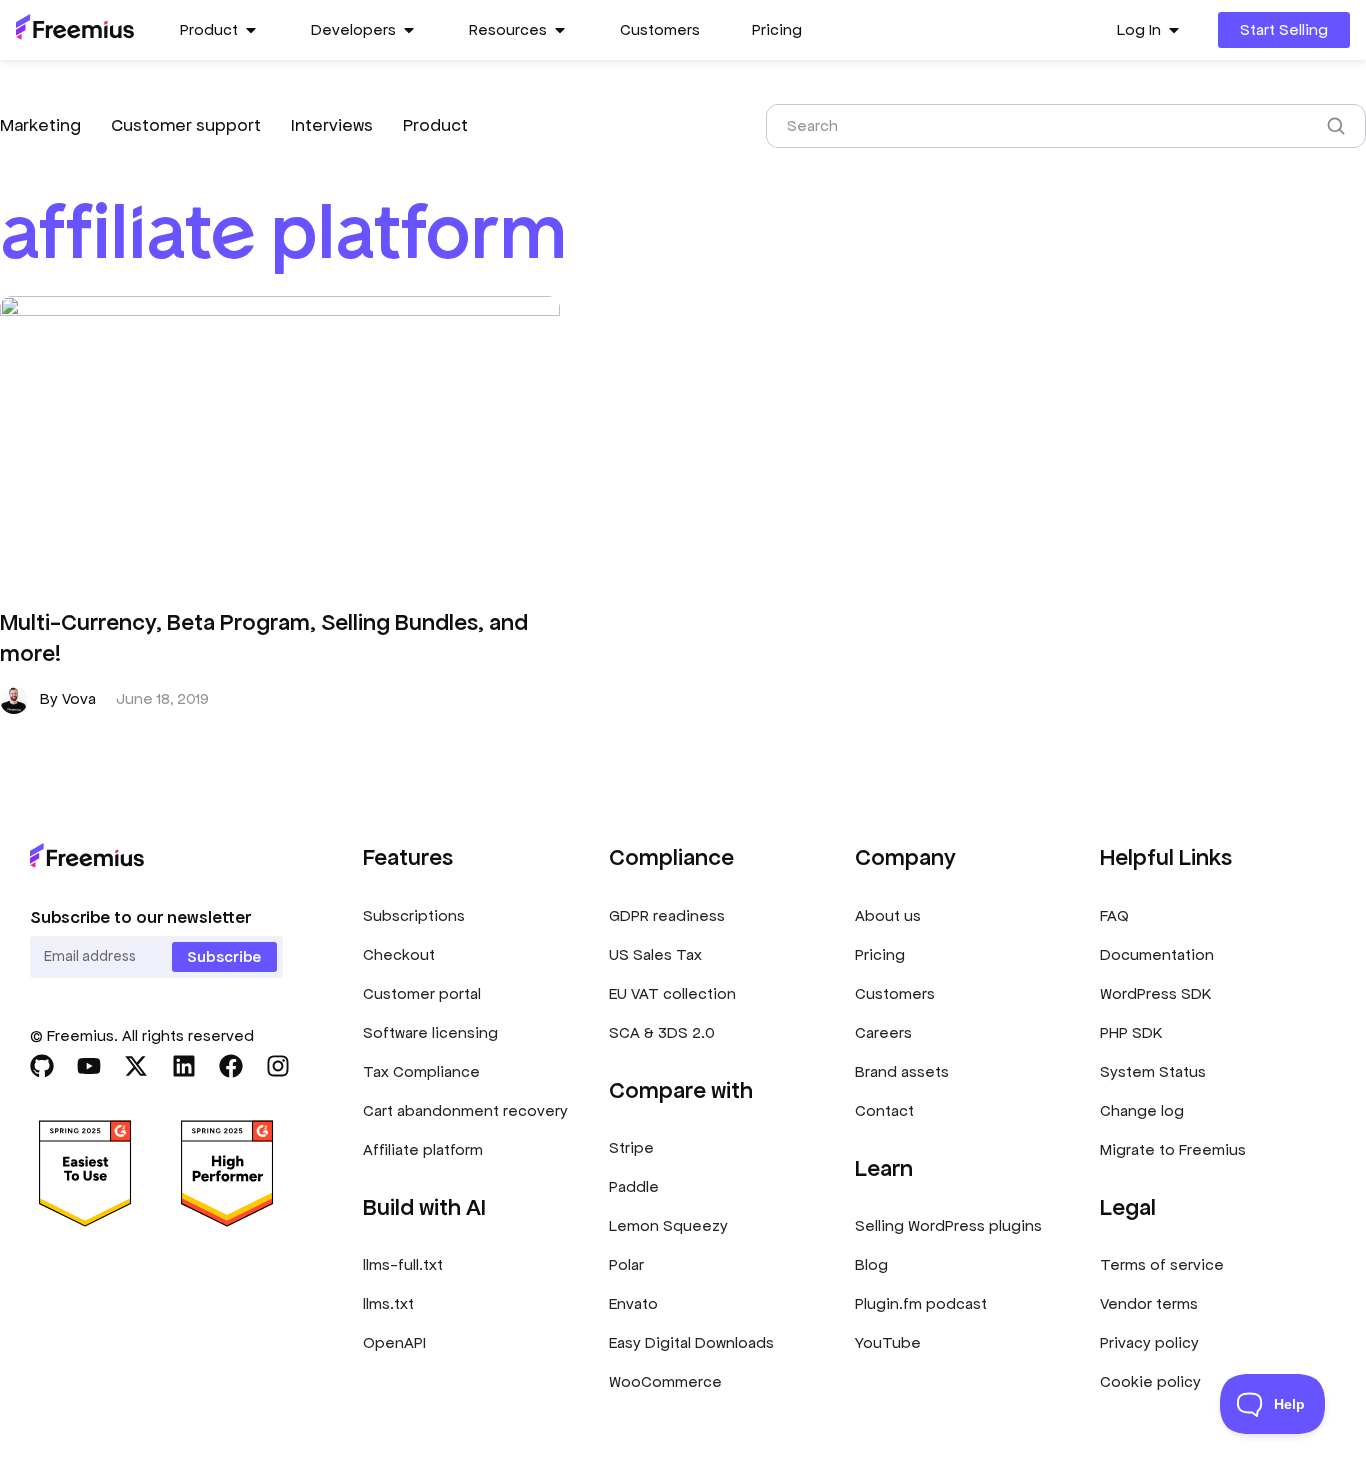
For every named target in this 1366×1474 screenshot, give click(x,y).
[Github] (42, 1066)
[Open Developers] (409, 30)
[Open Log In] (1174, 30)
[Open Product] (251, 30)
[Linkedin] (184, 1066)
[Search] (1340, 126)
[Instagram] (278, 1066)
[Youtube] (89, 1066)
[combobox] (1041, 126)
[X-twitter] (136, 1066)
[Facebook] (231, 1066)
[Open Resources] (560, 30)
